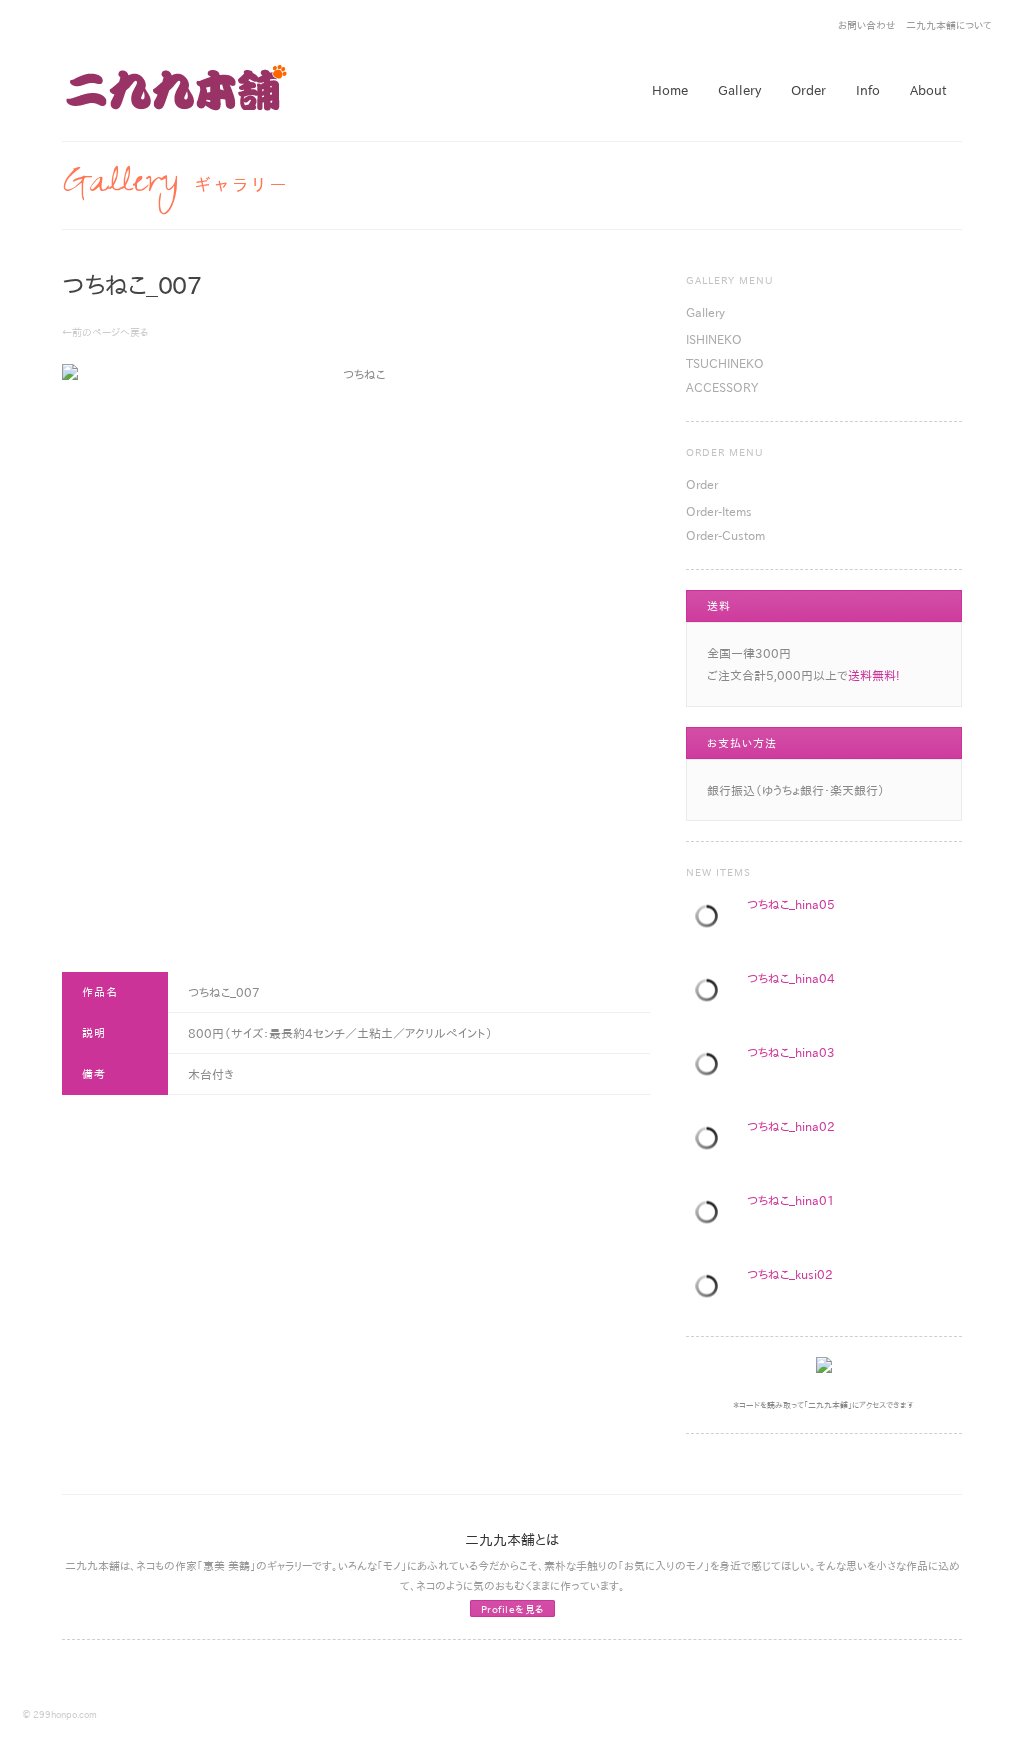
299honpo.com (65, 1714)
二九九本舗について (949, 25)
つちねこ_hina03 (791, 1052)
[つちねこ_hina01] (711, 1215)
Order (702, 484)
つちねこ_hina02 (791, 1126)
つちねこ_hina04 (791, 978)
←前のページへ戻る (105, 332)
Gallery (705, 312)
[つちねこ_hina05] (711, 919)
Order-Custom (725, 535)
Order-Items (719, 511)
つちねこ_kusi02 (790, 1274)
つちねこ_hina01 (791, 1200)
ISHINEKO (714, 339)
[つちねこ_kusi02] (711, 1289)
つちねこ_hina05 (791, 904)
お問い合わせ (867, 25)
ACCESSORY (722, 387)
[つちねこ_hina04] (711, 993)
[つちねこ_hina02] (711, 1141)
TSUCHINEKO (725, 363)
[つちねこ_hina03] (711, 1067)
